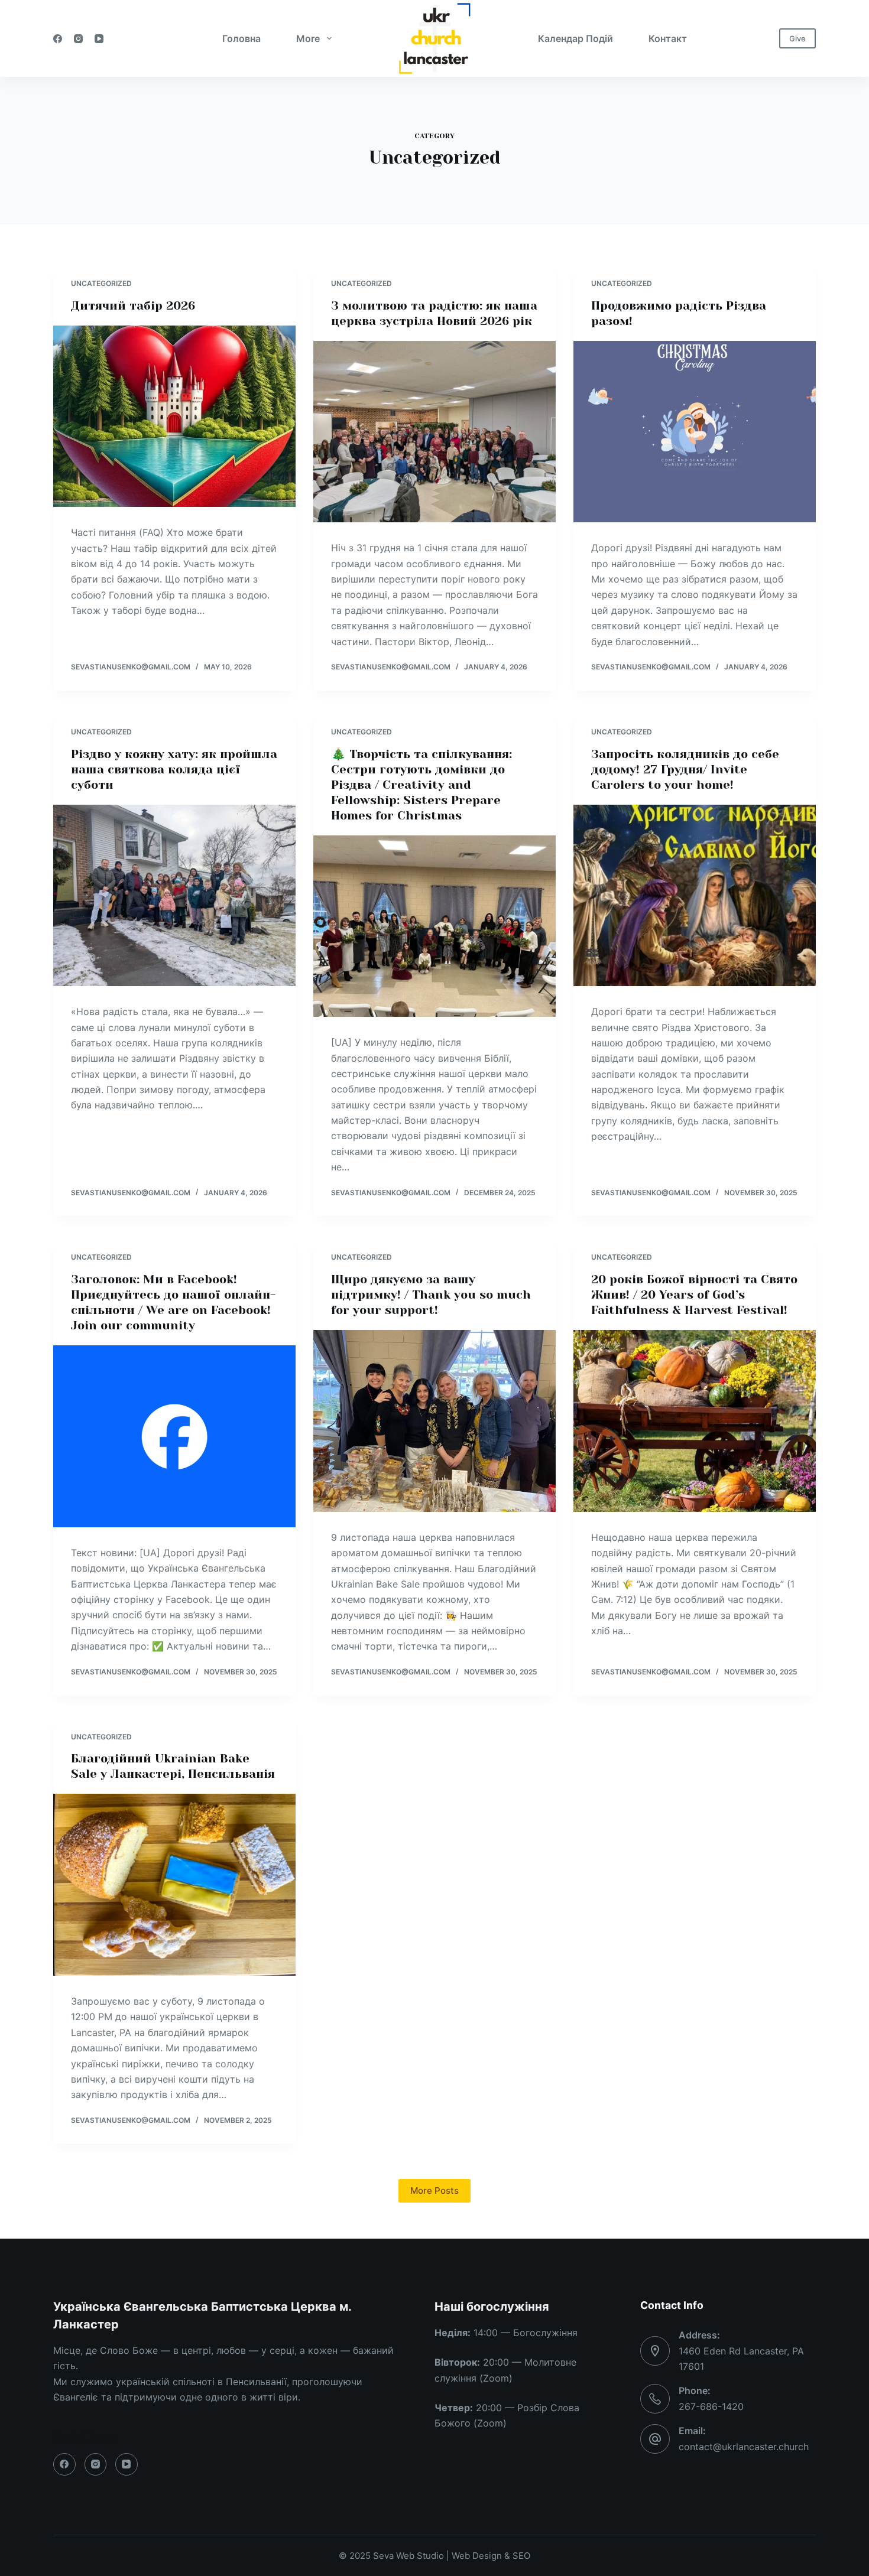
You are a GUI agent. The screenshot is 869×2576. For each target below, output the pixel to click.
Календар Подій (575, 38)
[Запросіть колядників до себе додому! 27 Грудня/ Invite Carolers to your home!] (695, 896)
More (308, 38)
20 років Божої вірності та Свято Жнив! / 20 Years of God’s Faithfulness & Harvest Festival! (694, 1295)
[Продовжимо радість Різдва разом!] (695, 432)
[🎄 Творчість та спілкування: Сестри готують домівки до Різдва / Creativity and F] (434, 926)
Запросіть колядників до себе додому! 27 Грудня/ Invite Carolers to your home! (685, 770)
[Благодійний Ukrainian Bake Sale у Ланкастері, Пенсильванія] (174, 1885)
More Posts (434, 2190)
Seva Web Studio (408, 2556)
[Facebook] (58, 39)
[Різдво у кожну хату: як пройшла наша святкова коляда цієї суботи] (174, 896)
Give (797, 38)
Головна (241, 38)
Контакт (668, 38)
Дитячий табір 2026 (133, 306)
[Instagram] (78, 39)
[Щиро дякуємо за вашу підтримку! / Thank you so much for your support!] (434, 1421)
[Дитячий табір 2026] (174, 417)
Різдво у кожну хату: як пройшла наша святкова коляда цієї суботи (174, 770)
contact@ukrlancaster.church (744, 2447)
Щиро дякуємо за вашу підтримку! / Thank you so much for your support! (431, 1295)
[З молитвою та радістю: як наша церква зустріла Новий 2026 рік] (434, 432)
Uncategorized (101, 283)
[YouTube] (99, 39)
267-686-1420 (711, 2406)
